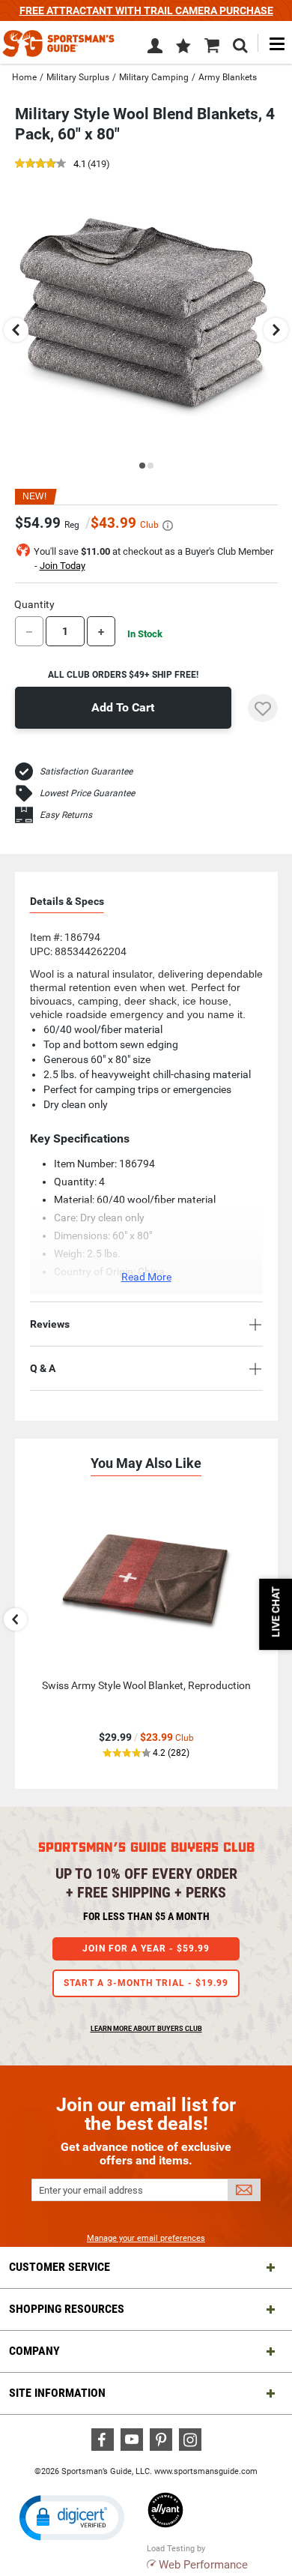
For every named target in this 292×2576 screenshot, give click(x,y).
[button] (183, 47)
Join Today (63, 566)
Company (34, 2351)
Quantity (34, 604)
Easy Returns (66, 815)
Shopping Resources (67, 2309)
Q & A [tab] (43, 1368)
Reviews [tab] (50, 1324)
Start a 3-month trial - (146, 1983)
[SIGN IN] (155, 49)
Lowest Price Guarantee (87, 793)
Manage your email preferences (146, 2238)
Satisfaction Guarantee (86, 771)
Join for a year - (146, 1948)
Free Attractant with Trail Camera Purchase (146, 10)
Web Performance (203, 2565)
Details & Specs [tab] (67, 901)
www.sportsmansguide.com (206, 2471)
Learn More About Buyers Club (146, 2029)
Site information (57, 2393)
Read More (146, 1277)
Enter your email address (91, 2190)
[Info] (168, 526)
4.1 (80, 165)
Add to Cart (123, 707)
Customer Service (60, 2267)
